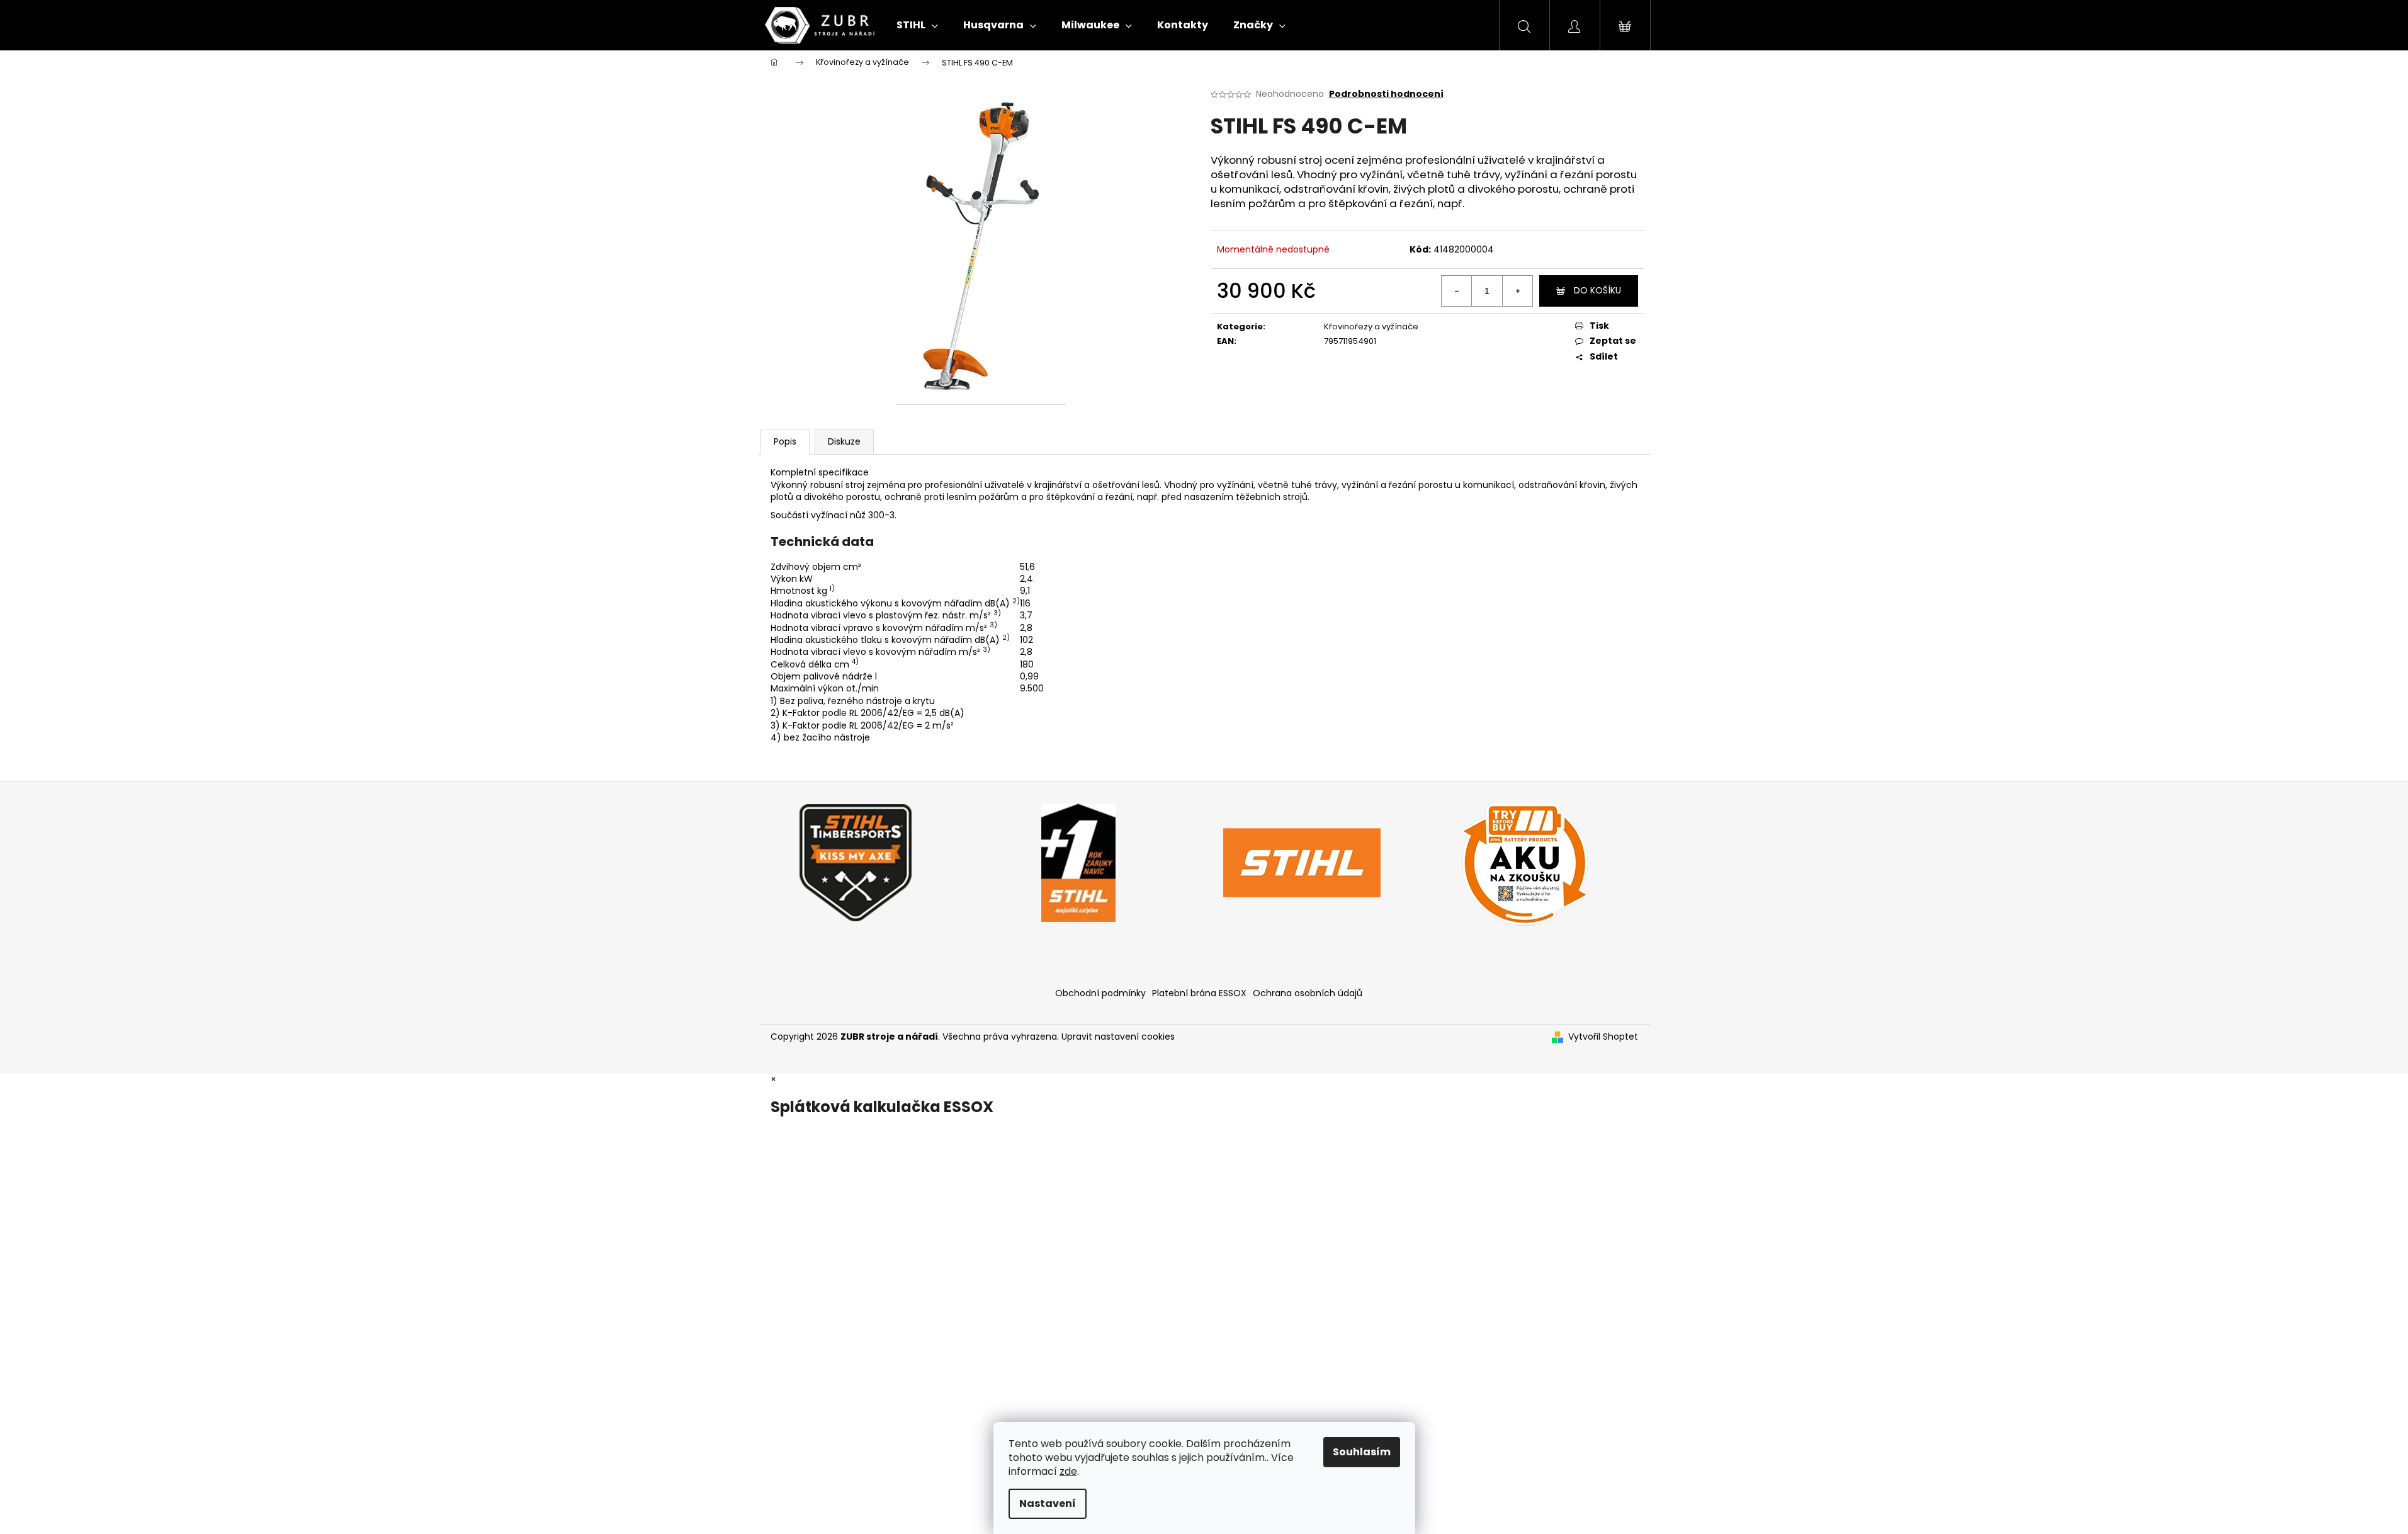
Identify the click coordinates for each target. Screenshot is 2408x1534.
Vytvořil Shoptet (1603, 1037)
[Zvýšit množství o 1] (1517, 291)
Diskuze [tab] (844, 441)
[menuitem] (917, 25)
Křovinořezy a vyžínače (1371, 327)
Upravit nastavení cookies (1118, 1037)
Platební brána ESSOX (1199, 993)
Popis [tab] (785, 441)
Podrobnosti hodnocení (1386, 94)
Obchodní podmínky (1100, 993)
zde (1068, 1471)
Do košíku (1597, 290)
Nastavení (1048, 1503)
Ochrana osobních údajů (1308, 993)
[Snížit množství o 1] (1457, 291)
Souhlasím (1362, 1452)
